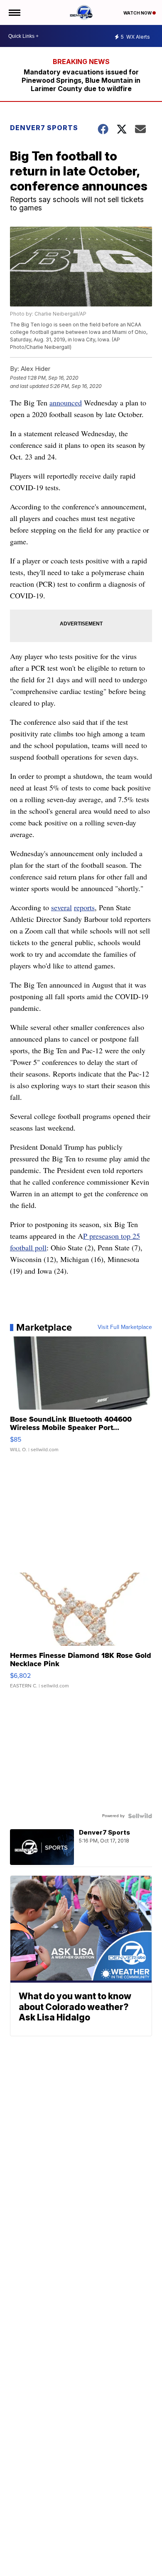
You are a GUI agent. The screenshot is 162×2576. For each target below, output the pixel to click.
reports (84, 907)
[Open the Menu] (14, 12)
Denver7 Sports (44, 128)
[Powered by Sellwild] (140, 1816)
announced (66, 403)
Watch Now (138, 13)
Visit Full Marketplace (125, 1327)
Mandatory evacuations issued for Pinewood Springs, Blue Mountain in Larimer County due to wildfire (81, 80)
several (61, 907)
